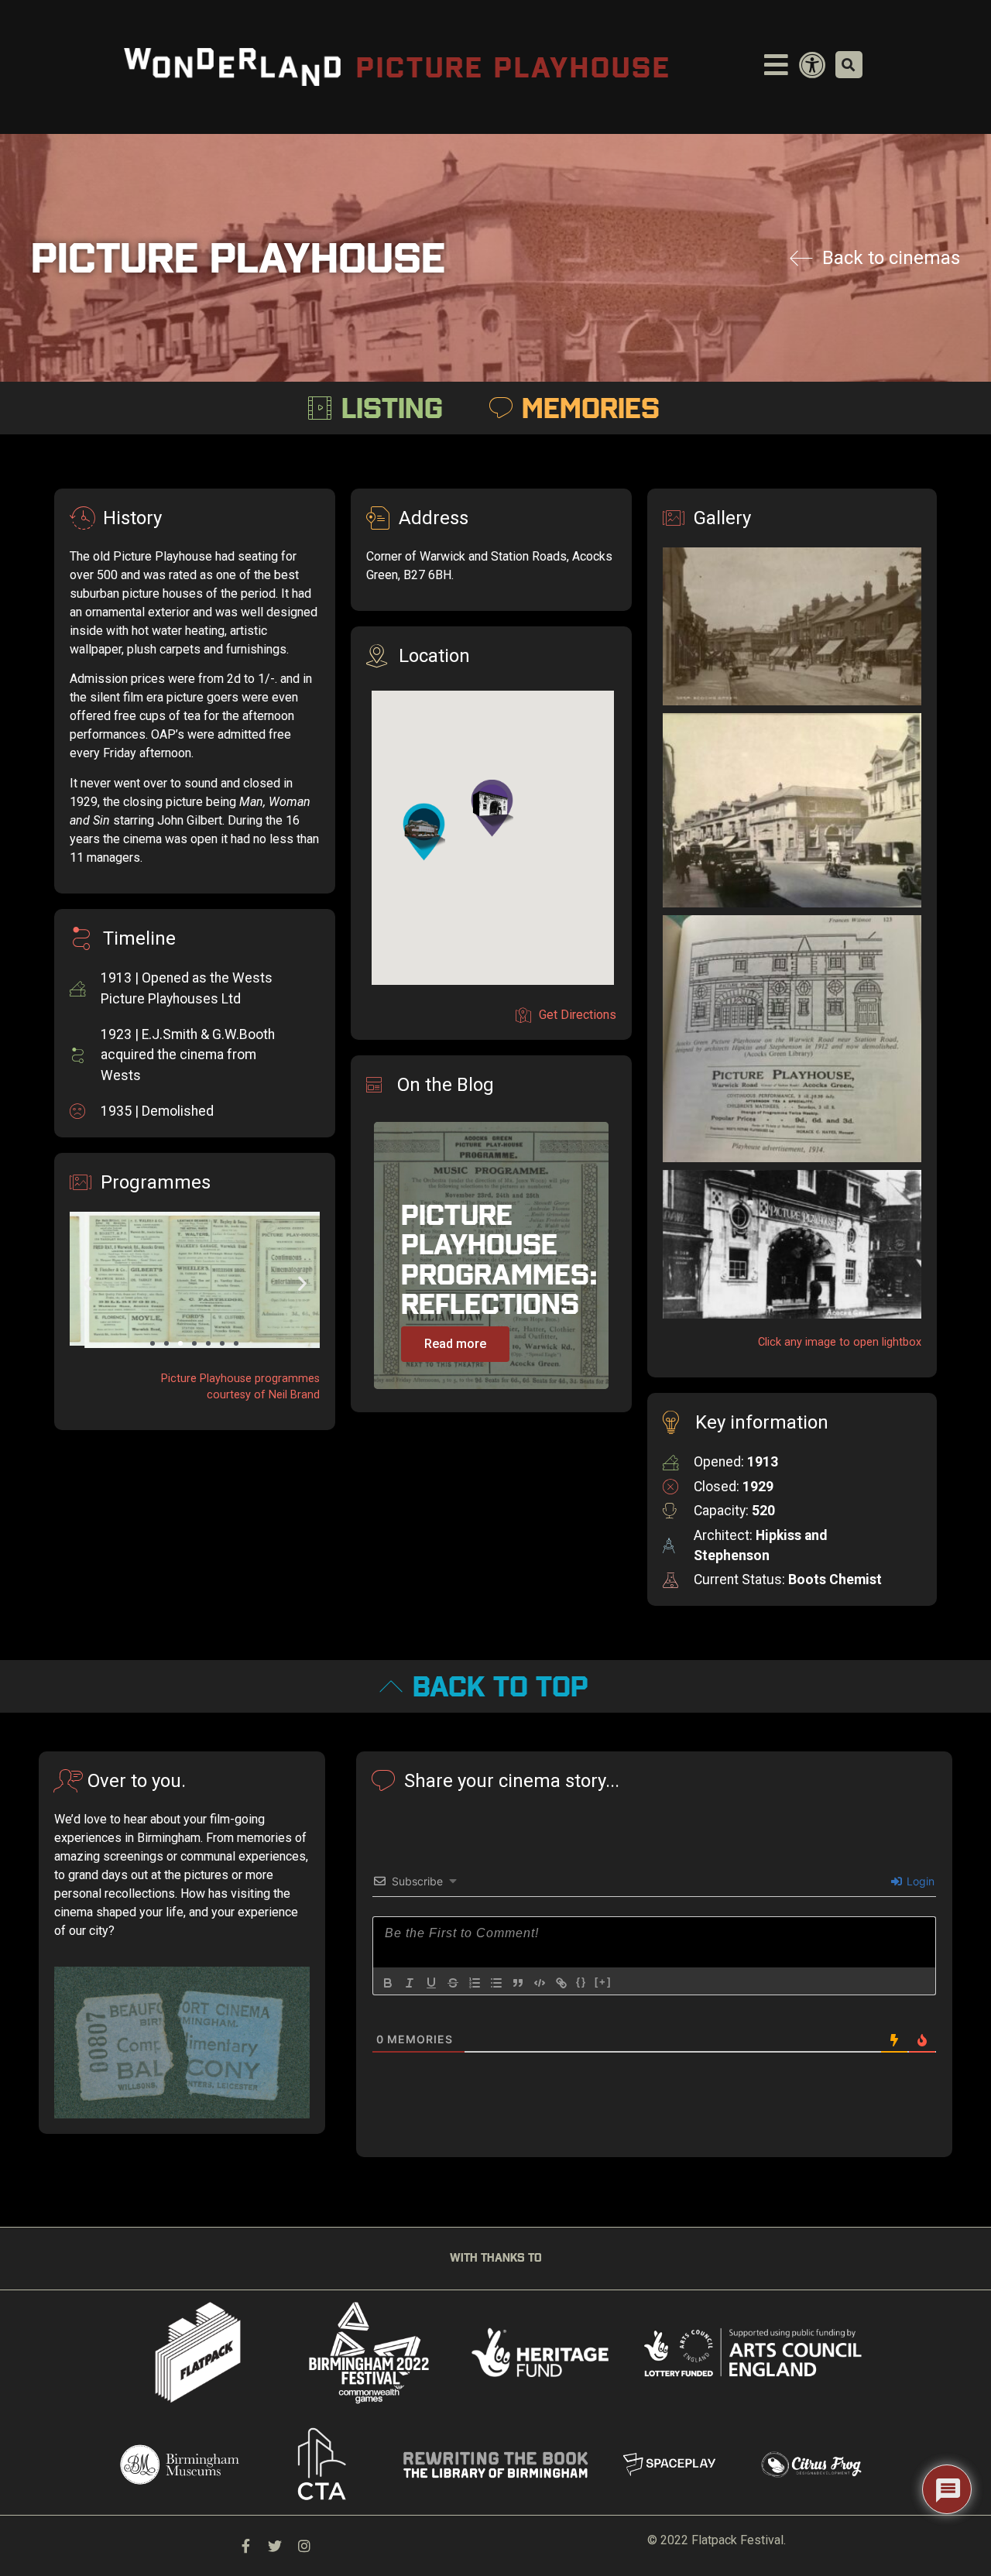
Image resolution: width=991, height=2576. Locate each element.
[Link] (561, 1983)
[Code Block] (540, 1983)
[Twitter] (275, 2546)
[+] (603, 1982)
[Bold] (388, 1983)
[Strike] (453, 1983)
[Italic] (410, 1983)
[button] (153, 1343)
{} (581, 1982)
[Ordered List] (475, 1983)
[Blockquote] (518, 1983)
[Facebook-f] (245, 2546)
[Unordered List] (496, 1983)
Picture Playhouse (514, 67)
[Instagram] (304, 2546)
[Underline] (431, 1983)
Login (919, 1881)
